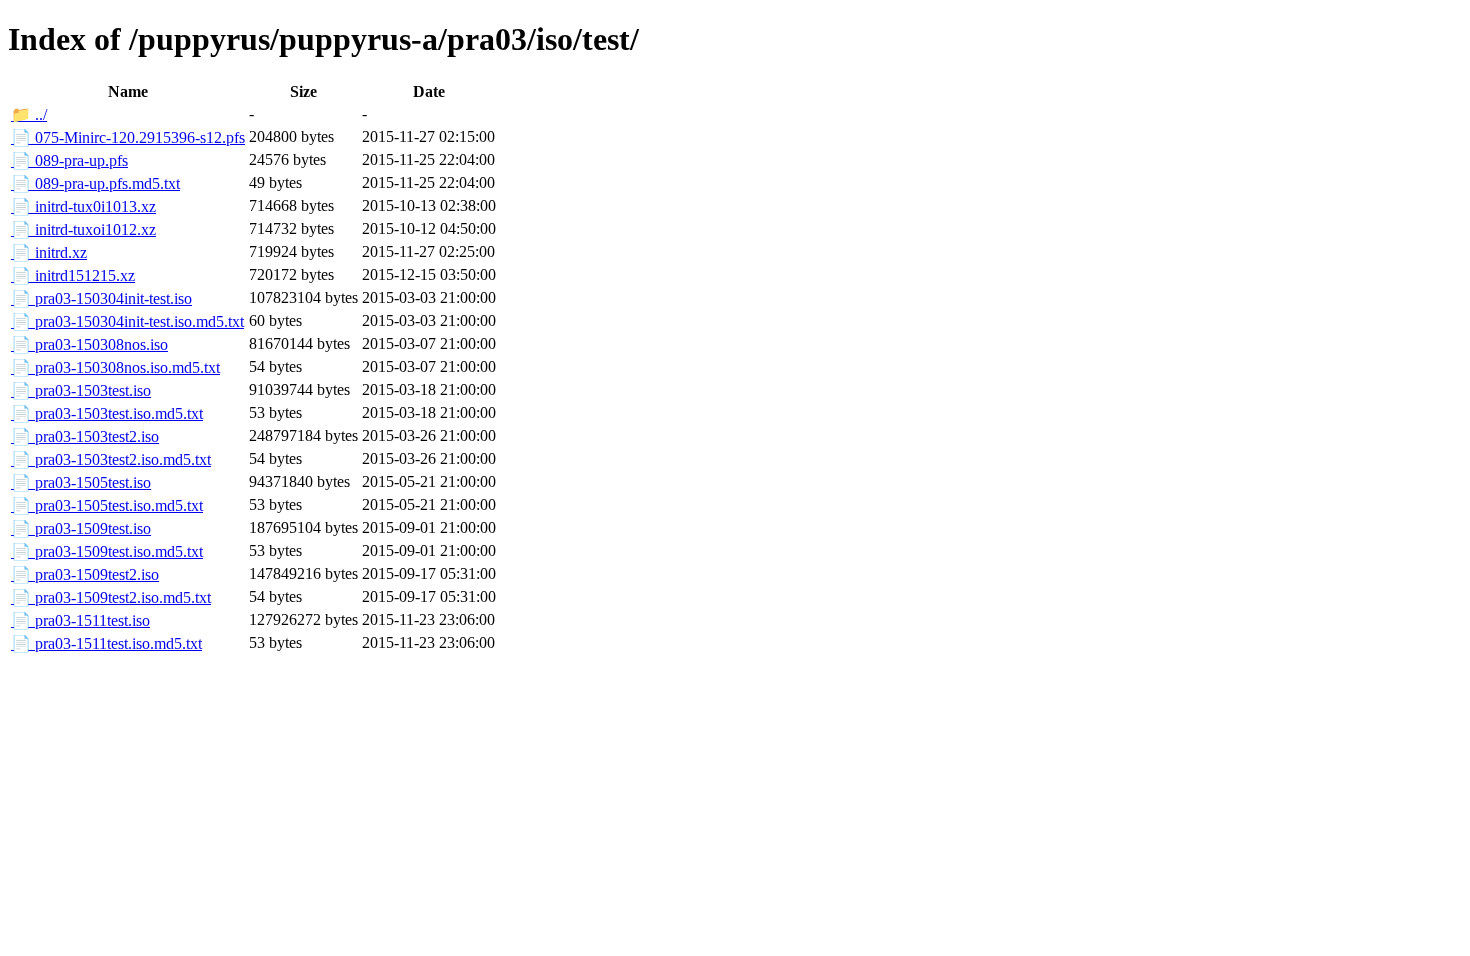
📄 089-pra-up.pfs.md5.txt (95, 183)
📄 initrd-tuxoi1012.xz (83, 229)
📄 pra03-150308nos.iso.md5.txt (115, 367)
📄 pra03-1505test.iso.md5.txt (107, 505)
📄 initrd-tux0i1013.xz (83, 206)
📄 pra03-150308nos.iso (89, 344)
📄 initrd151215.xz (73, 275)
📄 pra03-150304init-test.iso (101, 298)
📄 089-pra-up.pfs (69, 160)
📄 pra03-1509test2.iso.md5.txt (111, 597)
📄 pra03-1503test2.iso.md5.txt (111, 459)
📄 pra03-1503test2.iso (85, 436)
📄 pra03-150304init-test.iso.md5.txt (127, 321)
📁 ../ (29, 114)
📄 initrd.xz (49, 252)
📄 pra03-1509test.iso (81, 528)
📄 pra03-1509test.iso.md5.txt (107, 551)
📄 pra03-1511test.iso (80, 620)
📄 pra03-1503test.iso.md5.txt (107, 413)
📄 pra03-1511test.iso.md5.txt (106, 643)
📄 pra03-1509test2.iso (85, 574)
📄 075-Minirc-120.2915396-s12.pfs (128, 137)
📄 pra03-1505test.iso (81, 482)
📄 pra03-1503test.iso (81, 390)
